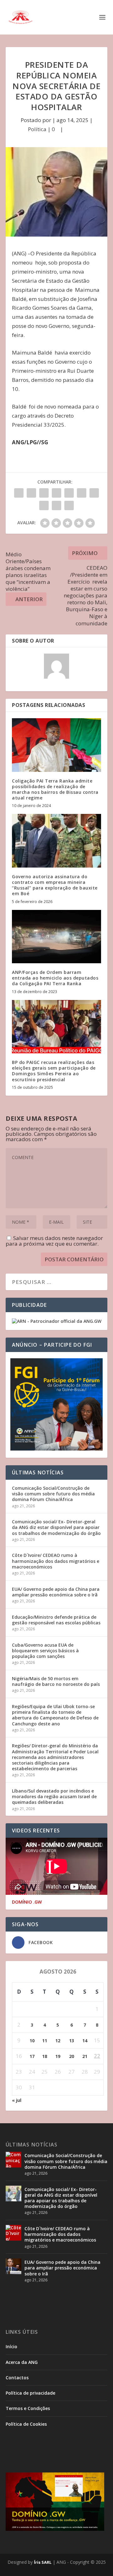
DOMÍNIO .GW (27, 1902)
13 (72, 2041)
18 (45, 2056)
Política (37, 129)
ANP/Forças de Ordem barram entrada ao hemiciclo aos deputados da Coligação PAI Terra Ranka (55, 978)
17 (32, 2056)
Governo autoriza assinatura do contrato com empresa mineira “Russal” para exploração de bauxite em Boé (55, 885)
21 (85, 2056)
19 (58, 2056)
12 (58, 2041)
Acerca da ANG (22, 2362)
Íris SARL (43, 2562)
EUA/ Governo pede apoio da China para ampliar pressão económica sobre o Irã (56, 1592)
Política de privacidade (30, 2393)
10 (32, 2041)
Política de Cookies (26, 2424)
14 (85, 2041)
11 (45, 2041)
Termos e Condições (28, 2408)
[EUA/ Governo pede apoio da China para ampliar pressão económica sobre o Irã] (13, 2266)
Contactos (17, 2378)
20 (72, 2056)
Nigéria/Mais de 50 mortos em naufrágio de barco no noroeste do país (56, 1681)
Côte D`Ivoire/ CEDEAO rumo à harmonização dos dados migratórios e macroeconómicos (56, 1561)
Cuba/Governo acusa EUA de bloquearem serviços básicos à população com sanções (45, 1651)
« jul (17, 2100)
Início (11, 2346)
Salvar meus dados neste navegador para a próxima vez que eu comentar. (54, 1241)
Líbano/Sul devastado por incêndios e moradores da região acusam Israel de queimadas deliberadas (54, 1796)
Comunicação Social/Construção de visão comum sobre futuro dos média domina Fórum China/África (53, 1494)
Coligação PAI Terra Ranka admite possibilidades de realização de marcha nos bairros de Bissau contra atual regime (55, 789)
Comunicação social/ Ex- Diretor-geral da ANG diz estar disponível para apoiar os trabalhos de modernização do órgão (56, 1527)
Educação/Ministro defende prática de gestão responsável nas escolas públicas (56, 1620)
